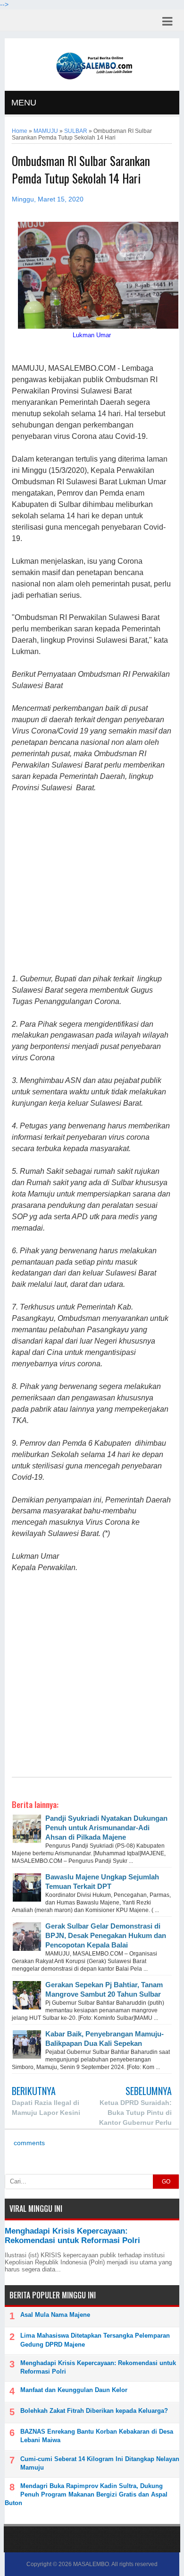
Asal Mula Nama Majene (55, 2315)
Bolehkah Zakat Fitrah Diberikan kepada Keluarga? (94, 2411)
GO (166, 2182)
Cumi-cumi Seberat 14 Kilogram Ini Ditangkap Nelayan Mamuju (100, 2463)
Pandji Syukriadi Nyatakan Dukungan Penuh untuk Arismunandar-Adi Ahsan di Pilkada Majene (106, 1828)
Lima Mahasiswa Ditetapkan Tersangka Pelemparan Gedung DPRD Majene (95, 2340)
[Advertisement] (92, 884)
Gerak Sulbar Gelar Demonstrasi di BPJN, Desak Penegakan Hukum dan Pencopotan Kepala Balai (106, 1935)
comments (28, 2143)
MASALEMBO (91, 2564)
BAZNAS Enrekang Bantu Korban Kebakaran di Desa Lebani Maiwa (97, 2436)
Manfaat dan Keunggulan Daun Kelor (74, 2390)
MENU (24, 103)
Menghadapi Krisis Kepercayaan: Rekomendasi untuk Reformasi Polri (72, 2236)
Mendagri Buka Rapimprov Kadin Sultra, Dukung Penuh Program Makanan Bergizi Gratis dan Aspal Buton (86, 2494)
